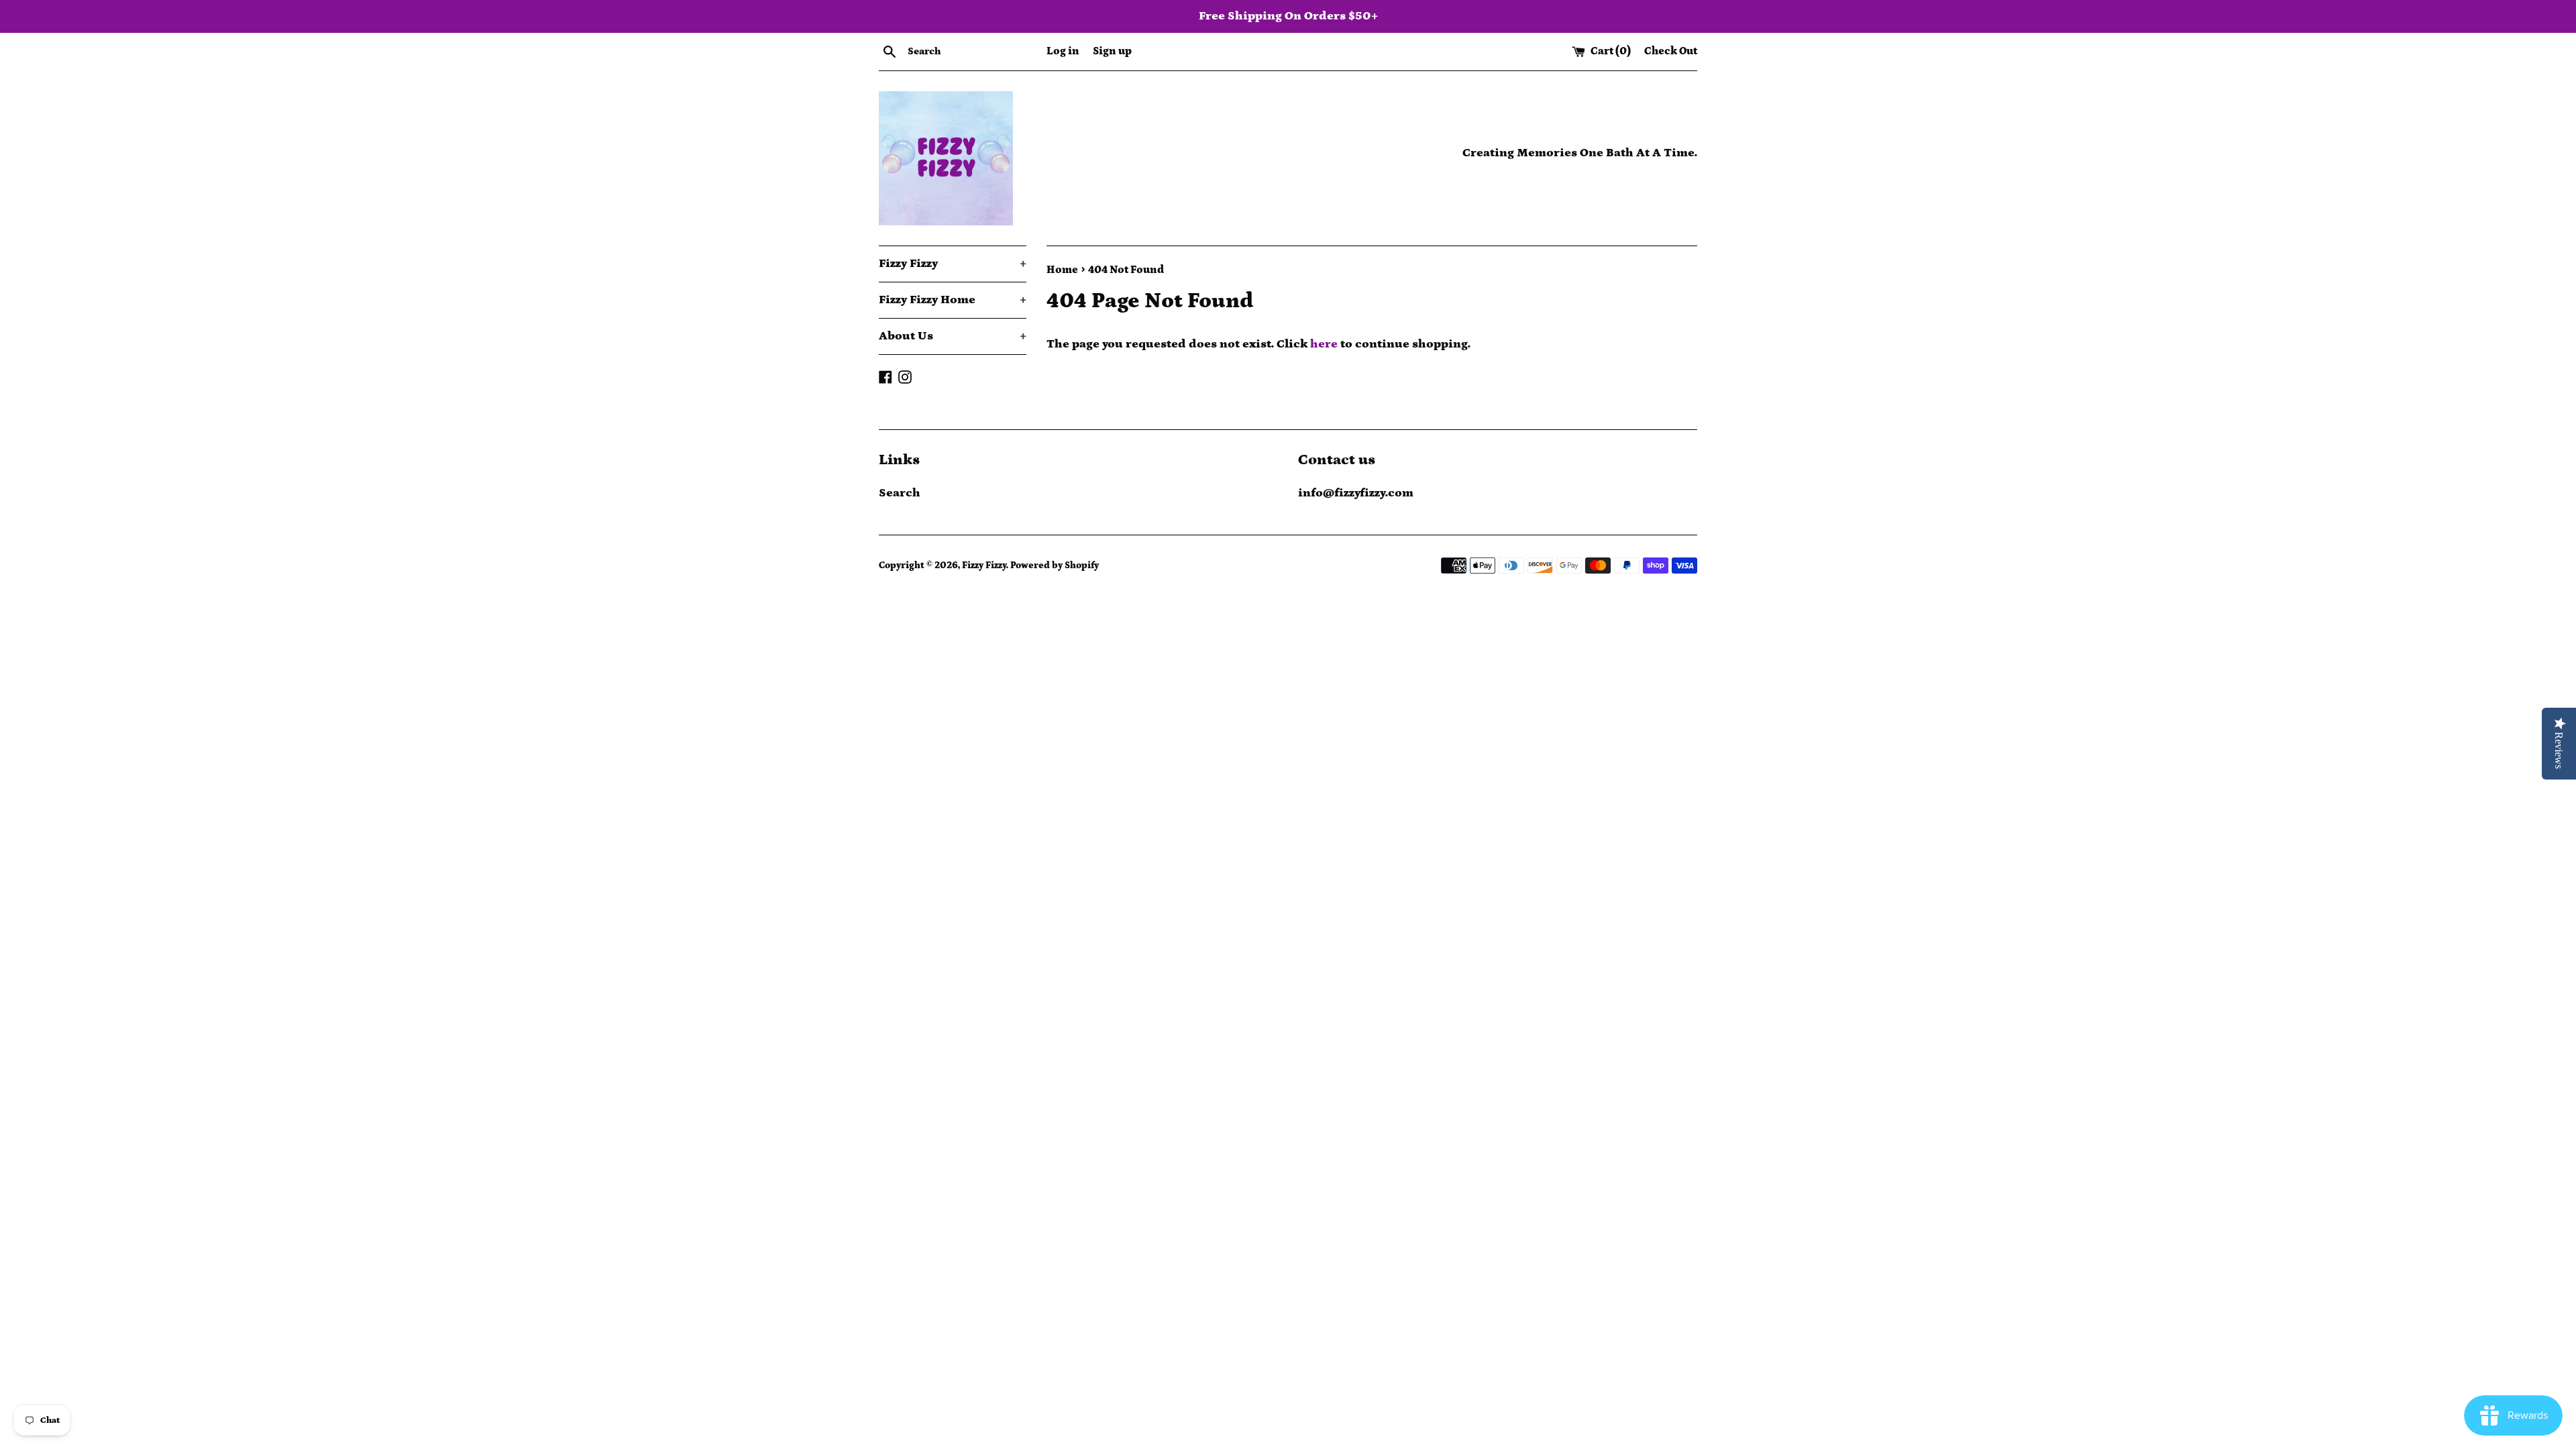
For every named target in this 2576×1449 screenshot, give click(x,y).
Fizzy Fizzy (953, 264)
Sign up (1112, 51)
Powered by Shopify (1055, 566)
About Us (953, 336)
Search (900, 493)
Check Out (1671, 51)
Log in (1063, 51)
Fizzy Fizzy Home (953, 300)
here (1324, 344)
